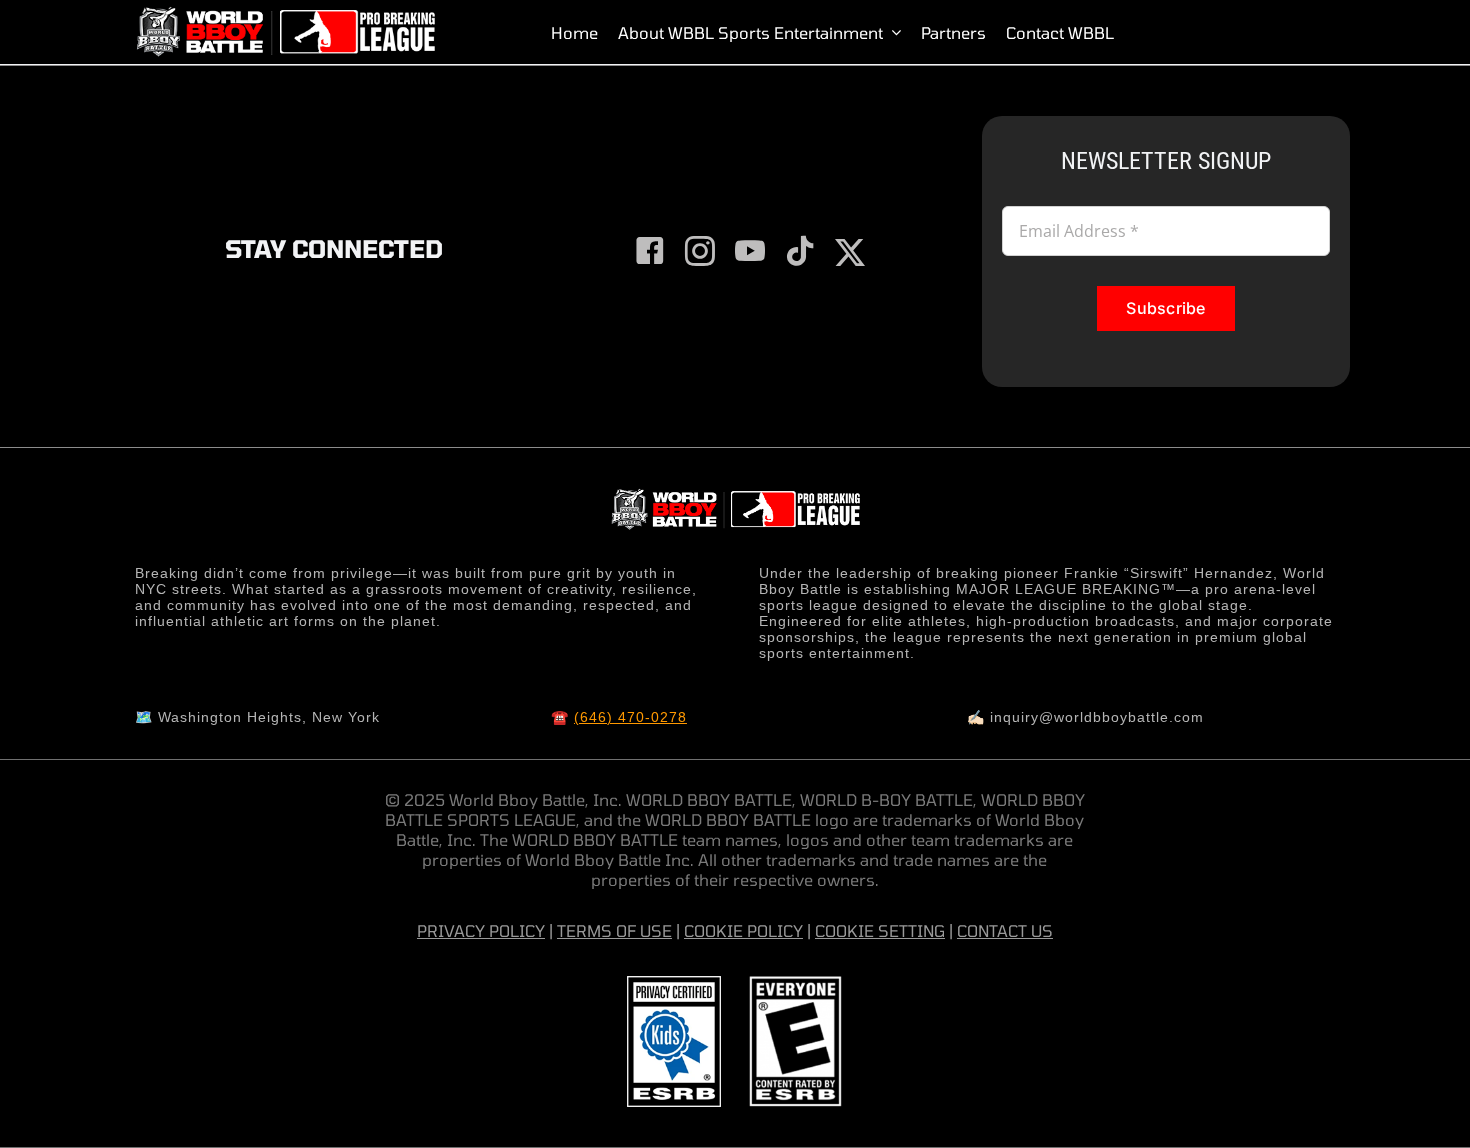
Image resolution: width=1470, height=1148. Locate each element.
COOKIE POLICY (743, 930)
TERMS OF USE (614, 930)
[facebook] (650, 251)
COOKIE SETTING (880, 930)
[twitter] (850, 253)
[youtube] (750, 251)
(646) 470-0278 (630, 717)
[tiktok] (800, 251)
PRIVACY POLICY (481, 930)
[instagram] (700, 251)
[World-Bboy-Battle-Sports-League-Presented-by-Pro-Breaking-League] (285, 15)
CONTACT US (1005, 930)
